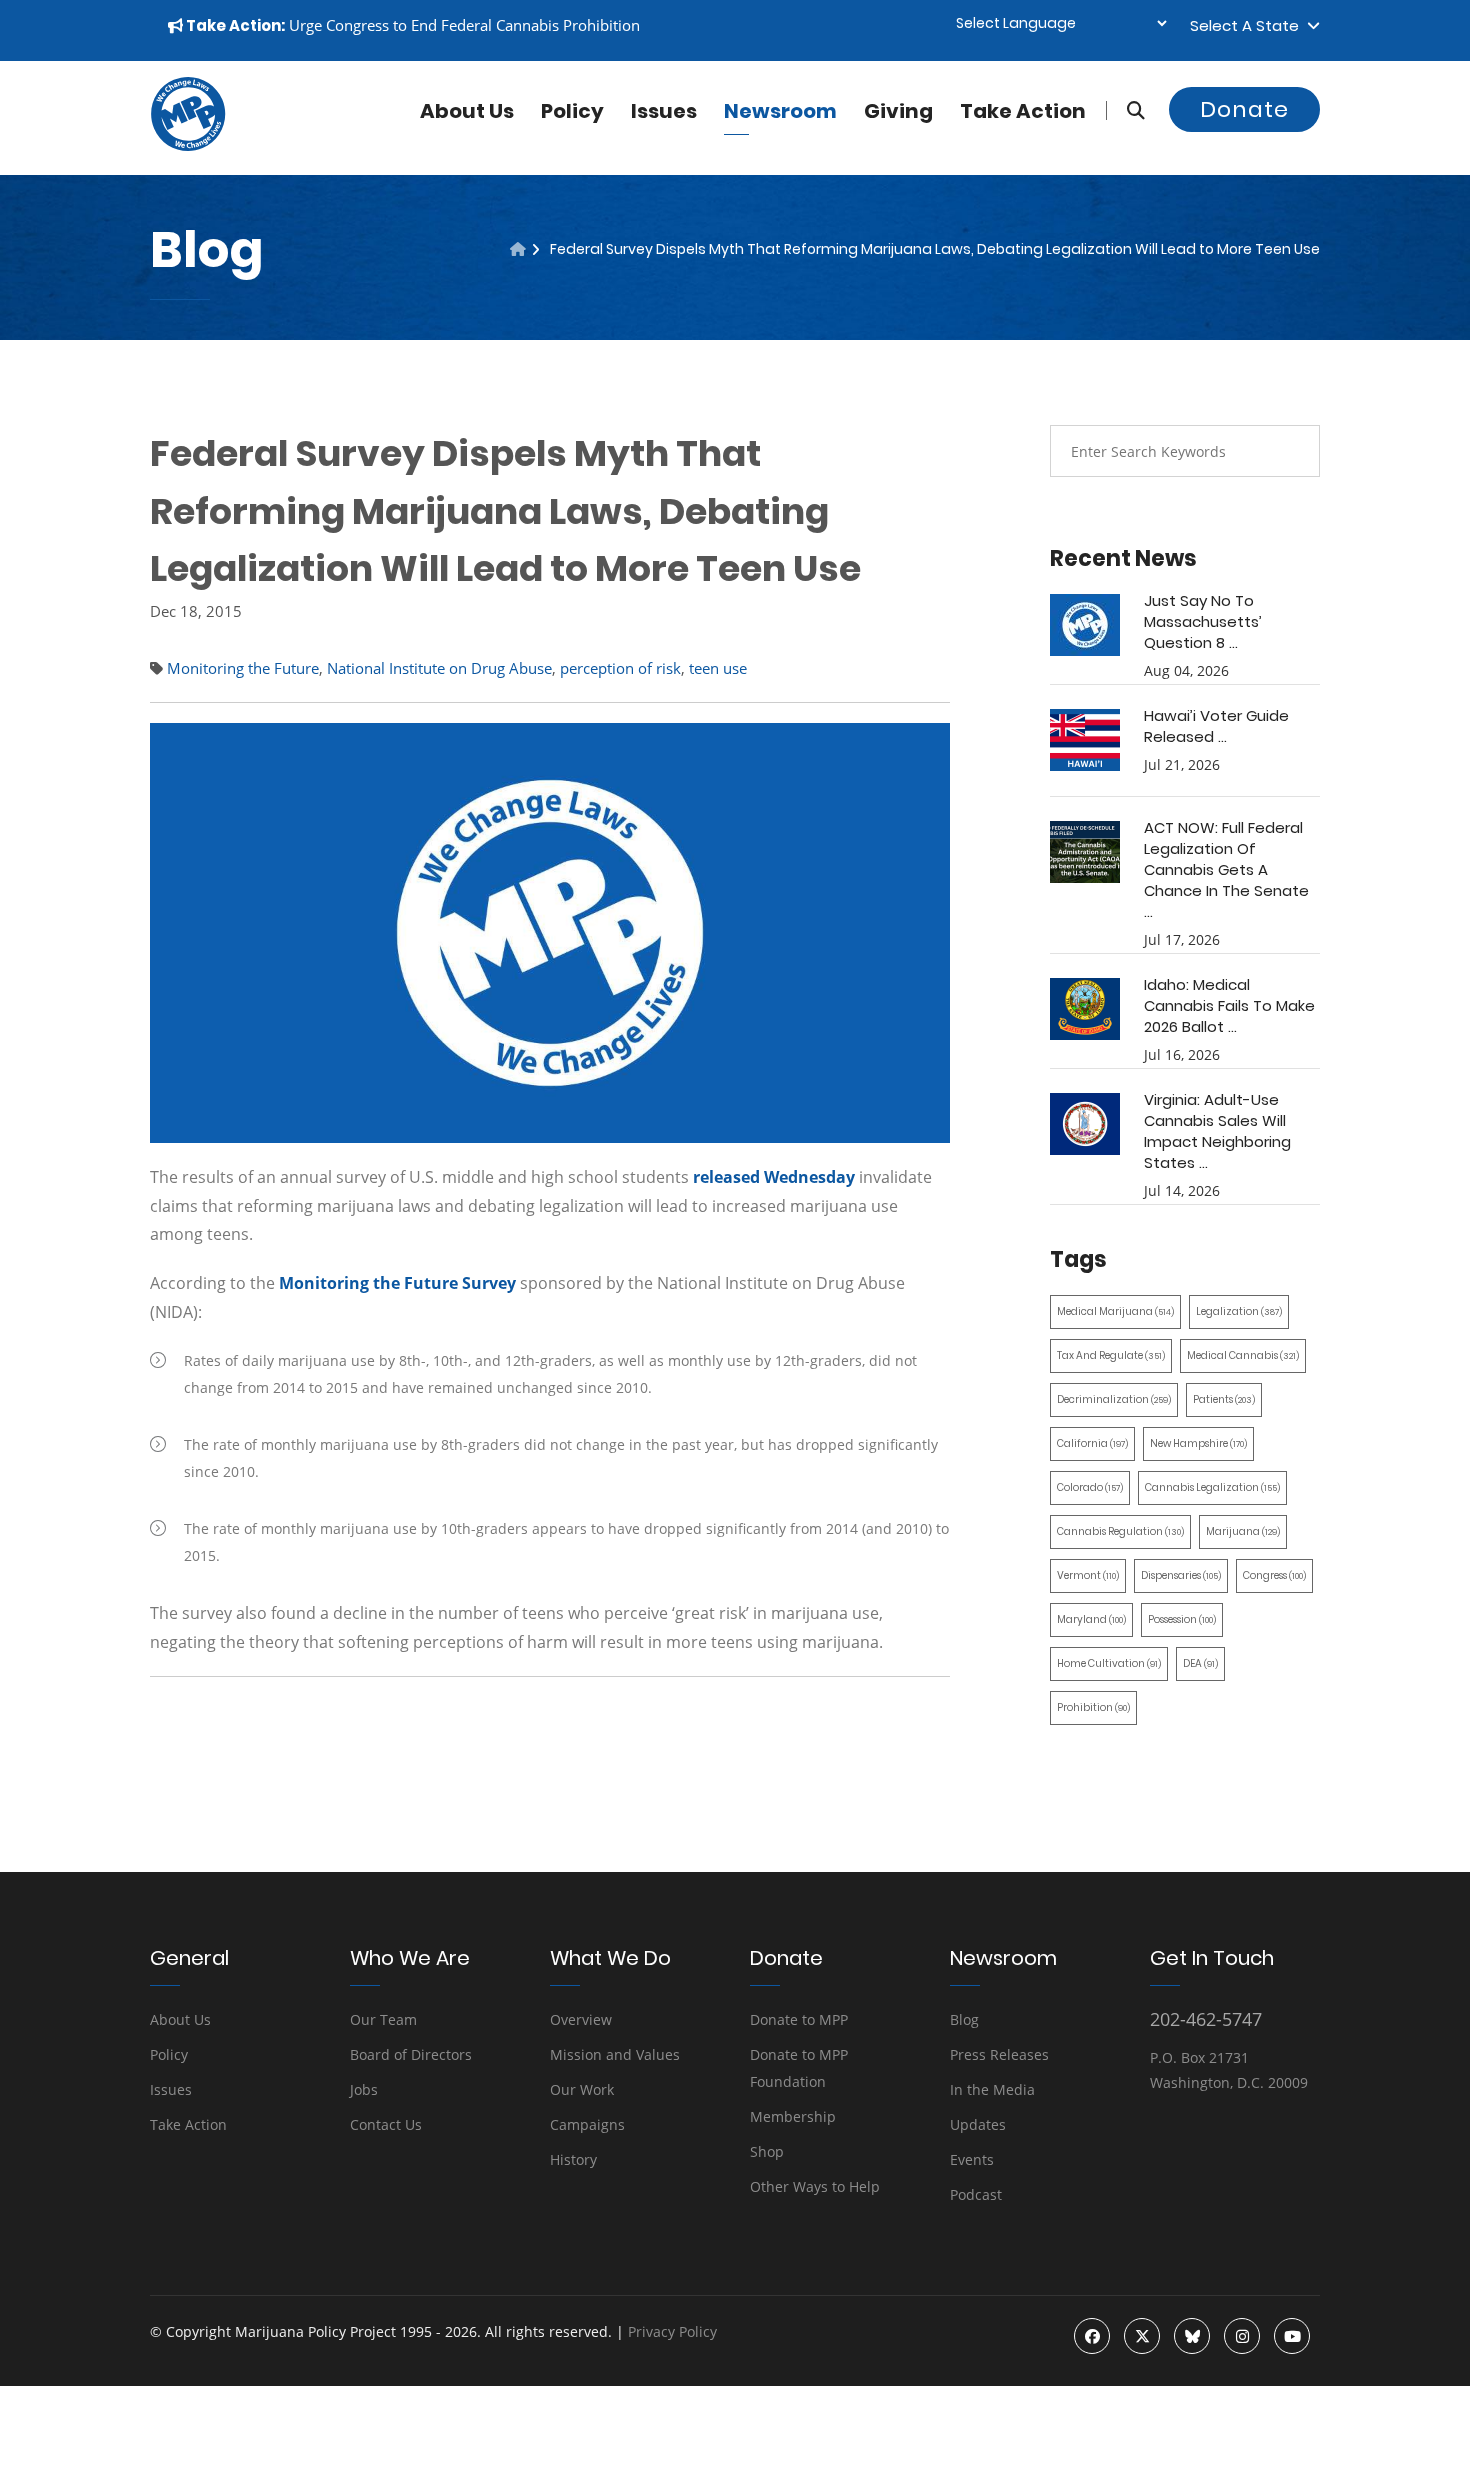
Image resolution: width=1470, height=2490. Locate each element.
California (1092, 1443)
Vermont (1088, 1575)
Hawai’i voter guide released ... (1216, 726)
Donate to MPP (799, 2019)
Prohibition (1093, 1707)
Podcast (976, 2194)
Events (972, 2159)
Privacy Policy (672, 2331)
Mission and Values (615, 2054)
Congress (1274, 1575)
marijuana (1243, 1531)
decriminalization (1114, 1399)
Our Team (383, 2019)
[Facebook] (1092, 2336)
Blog (964, 2019)
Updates (978, 2124)
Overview (581, 2019)
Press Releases (999, 2054)
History (573, 2159)
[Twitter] (1142, 2336)
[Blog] (518, 249)
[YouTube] (1292, 2336)
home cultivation (1109, 1663)
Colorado (1090, 1487)
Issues (664, 111)
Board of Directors (411, 2054)
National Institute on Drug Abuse (439, 668)
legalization (1239, 1311)
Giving (898, 111)
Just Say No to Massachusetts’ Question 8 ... (1203, 621)
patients (1224, 1399)
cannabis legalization (1212, 1487)
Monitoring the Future (243, 668)
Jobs (364, 2089)
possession (1182, 1619)
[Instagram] (1242, 2336)
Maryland (1091, 1619)
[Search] (1125, 110)
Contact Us (386, 2124)
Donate (1244, 109)
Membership (793, 2116)
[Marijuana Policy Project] (188, 146)
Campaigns (587, 2124)
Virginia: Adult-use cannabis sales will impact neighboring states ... (1217, 1131)
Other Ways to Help (815, 2186)
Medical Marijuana (1115, 1311)
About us (467, 111)
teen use (718, 668)
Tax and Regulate (1111, 1355)
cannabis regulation (1120, 1531)
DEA (1200, 1663)
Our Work (582, 2089)
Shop (767, 2151)
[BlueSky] (1192, 2336)
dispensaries (1181, 1575)
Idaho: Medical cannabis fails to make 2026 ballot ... (1229, 1005)
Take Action (1023, 111)
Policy (572, 111)
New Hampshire (1198, 1443)
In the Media (992, 2089)
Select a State (1248, 25)
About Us (180, 2019)
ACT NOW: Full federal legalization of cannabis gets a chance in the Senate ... (1226, 869)
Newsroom (780, 111)
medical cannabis (1243, 1355)
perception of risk (620, 668)
